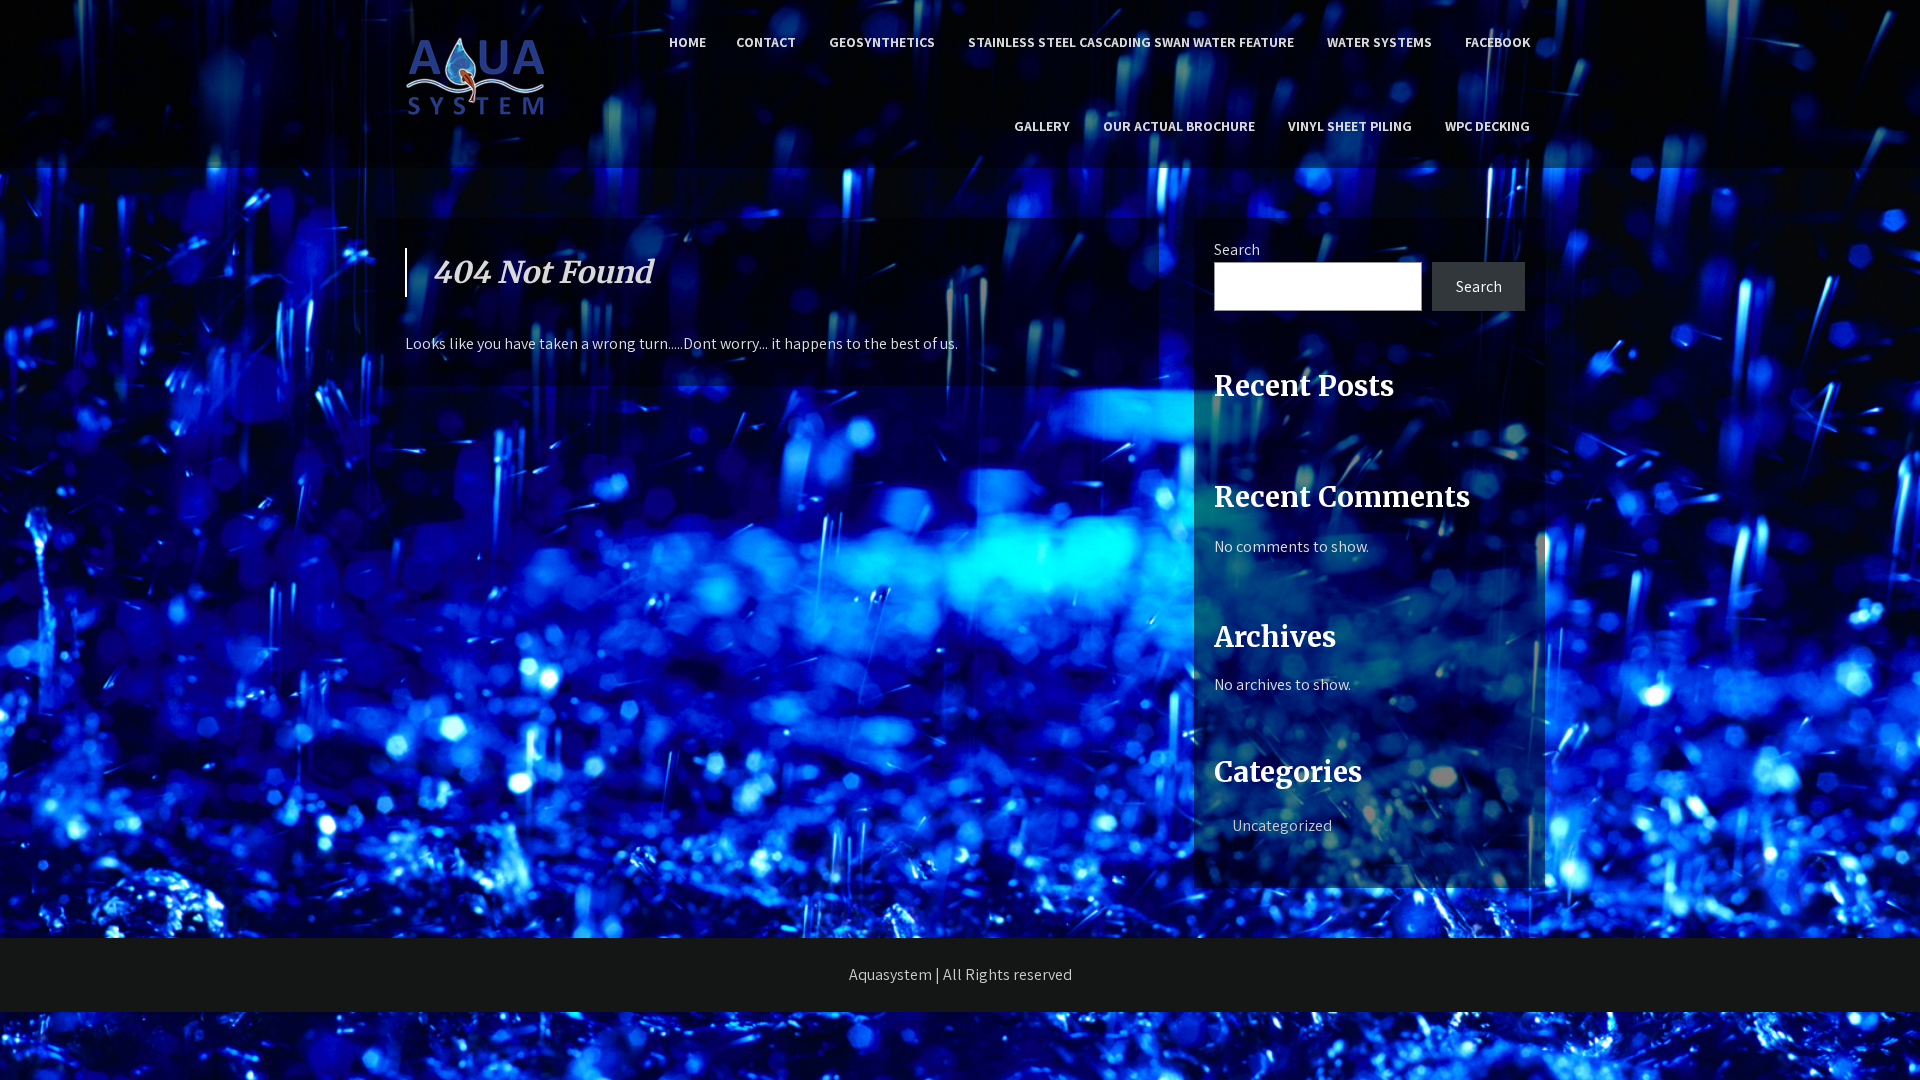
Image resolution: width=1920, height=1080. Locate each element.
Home (687, 42)
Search (1237, 249)
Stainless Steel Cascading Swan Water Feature (1131, 42)
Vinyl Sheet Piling (1350, 126)
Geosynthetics (882, 42)
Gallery (1042, 126)
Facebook (1497, 42)
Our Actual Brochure (1179, 126)
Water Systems (1379, 42)
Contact (766, 42)
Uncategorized (1282, 825)
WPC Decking (1487, 126)
